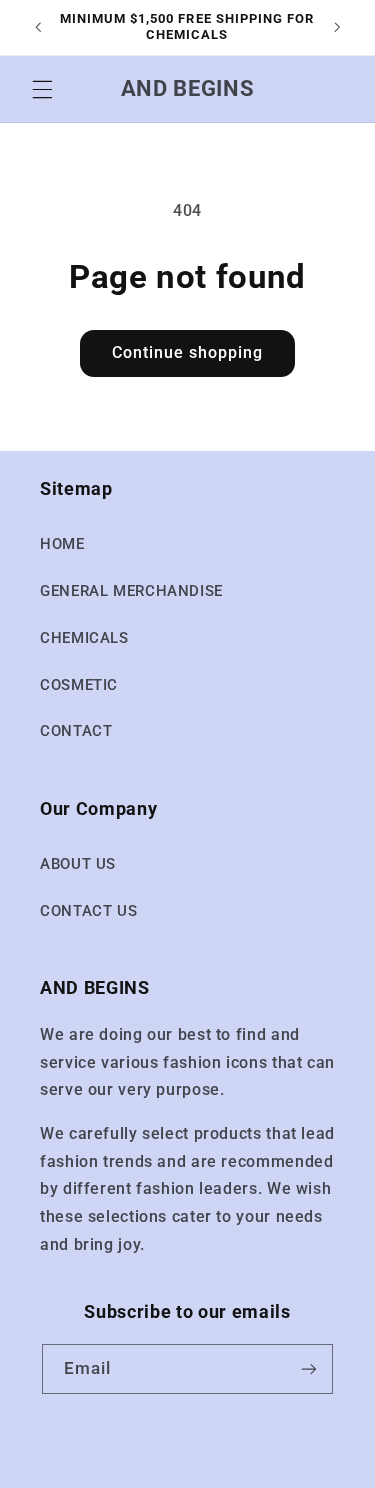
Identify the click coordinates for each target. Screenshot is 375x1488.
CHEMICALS (84, 638)
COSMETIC (79, 685)
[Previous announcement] (38, 27)
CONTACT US (88, 911)
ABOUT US (78, 864)
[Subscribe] (309, 1368)
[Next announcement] (337, 27)
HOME (62, 544)
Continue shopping (188, 352)
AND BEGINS (151, 1472)
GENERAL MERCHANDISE (131, 591)
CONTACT (76, 731)
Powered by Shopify (254, 1472)
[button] (42, 89)
